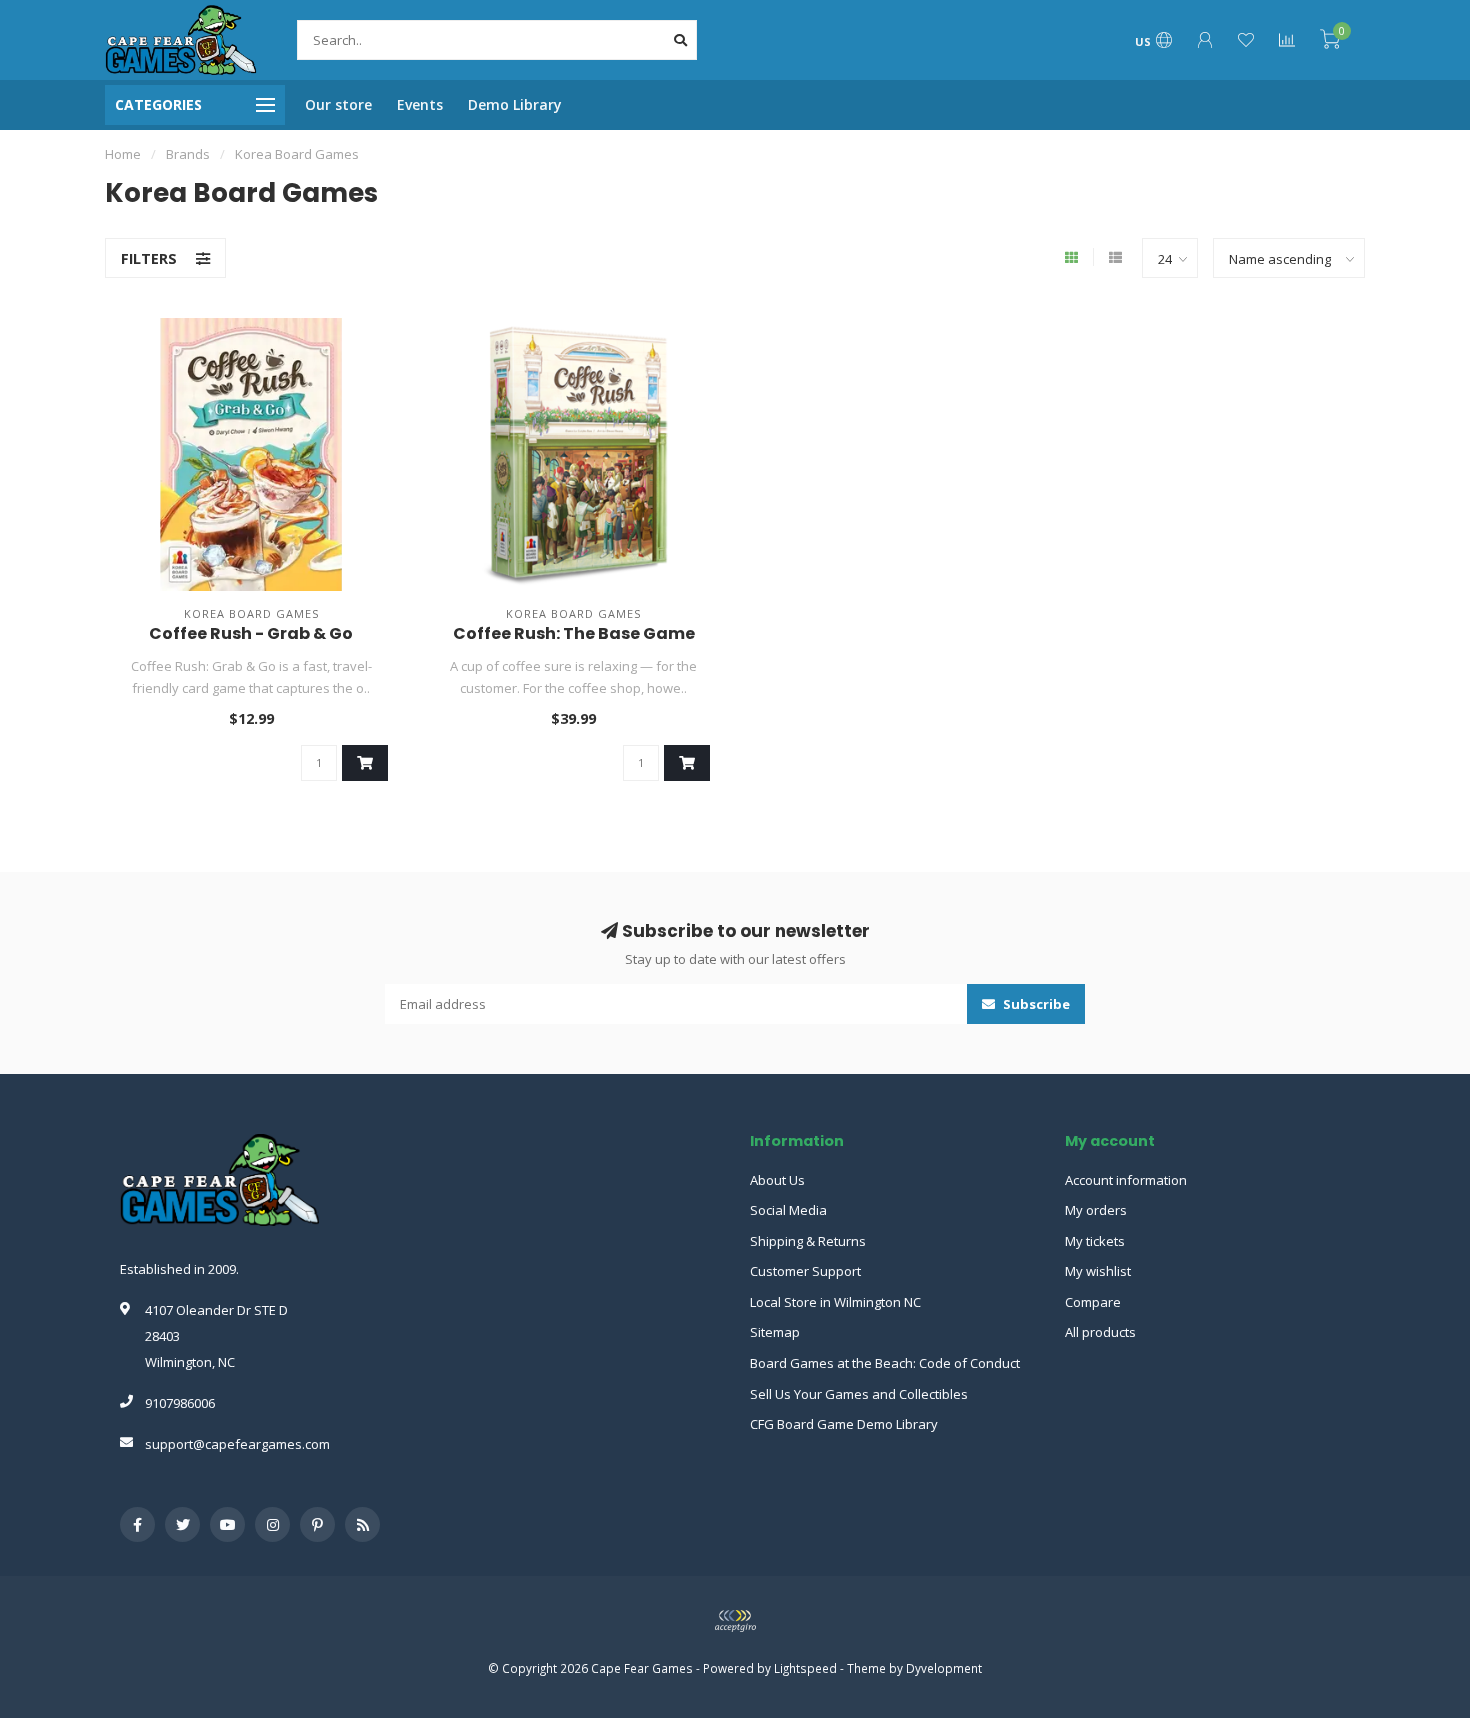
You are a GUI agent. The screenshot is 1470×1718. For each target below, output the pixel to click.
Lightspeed (805, 1668)
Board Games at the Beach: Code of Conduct (885, 1363)
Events (420, 104)
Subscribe (1035, 1004)
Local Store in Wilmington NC (835, 1302)
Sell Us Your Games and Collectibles (859, 1394)
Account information (1126, 1180)
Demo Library (515, 104)
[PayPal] (735, 1621)
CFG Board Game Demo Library (844, 1424)
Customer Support (805, 1271)
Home (123, 154)
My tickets (1095, 1241)
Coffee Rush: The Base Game (574, 633)
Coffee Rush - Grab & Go (251, 633)
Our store (338, 104)
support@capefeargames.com (237, 1444)
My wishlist (1098, 1271)
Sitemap (775, 1332)
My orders (1096, 1210)
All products (1100, 1332)
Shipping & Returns (808, 1241)
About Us (777, 1180)
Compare (1093, 1302)
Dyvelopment (944, 1668)
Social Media (788, 1210)
